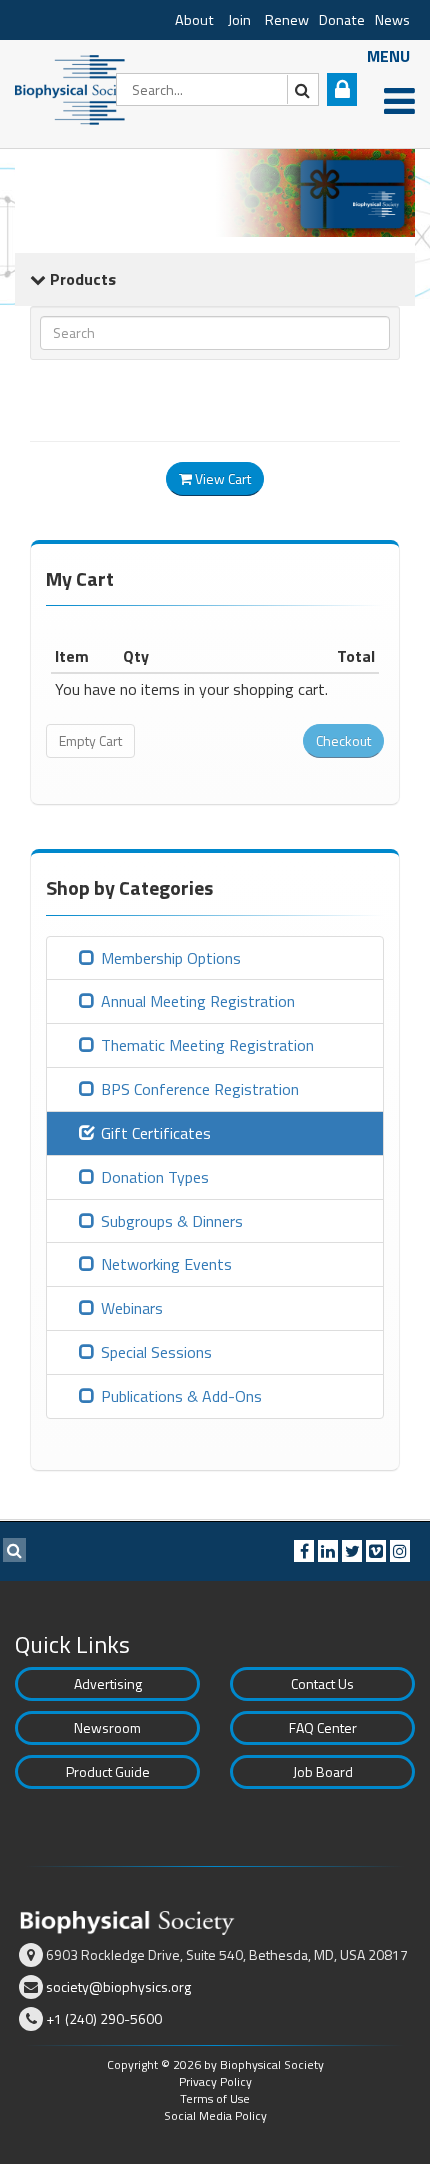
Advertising (108, 1683)
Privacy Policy (215, 2081)
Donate (342, 20)
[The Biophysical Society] (75, 88)
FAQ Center (323, 1727)
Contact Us (322, 1683)
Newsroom (107, 1727)
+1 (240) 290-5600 (104, 2018)
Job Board (323, 1771)
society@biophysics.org (118, 1986)
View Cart (221, 478)
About (194, 20)
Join (239, 20)
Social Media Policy (215, 2115)
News (392, 20)
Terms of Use (215, 2098)
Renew (287, 20)
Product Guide (108, 1771)
